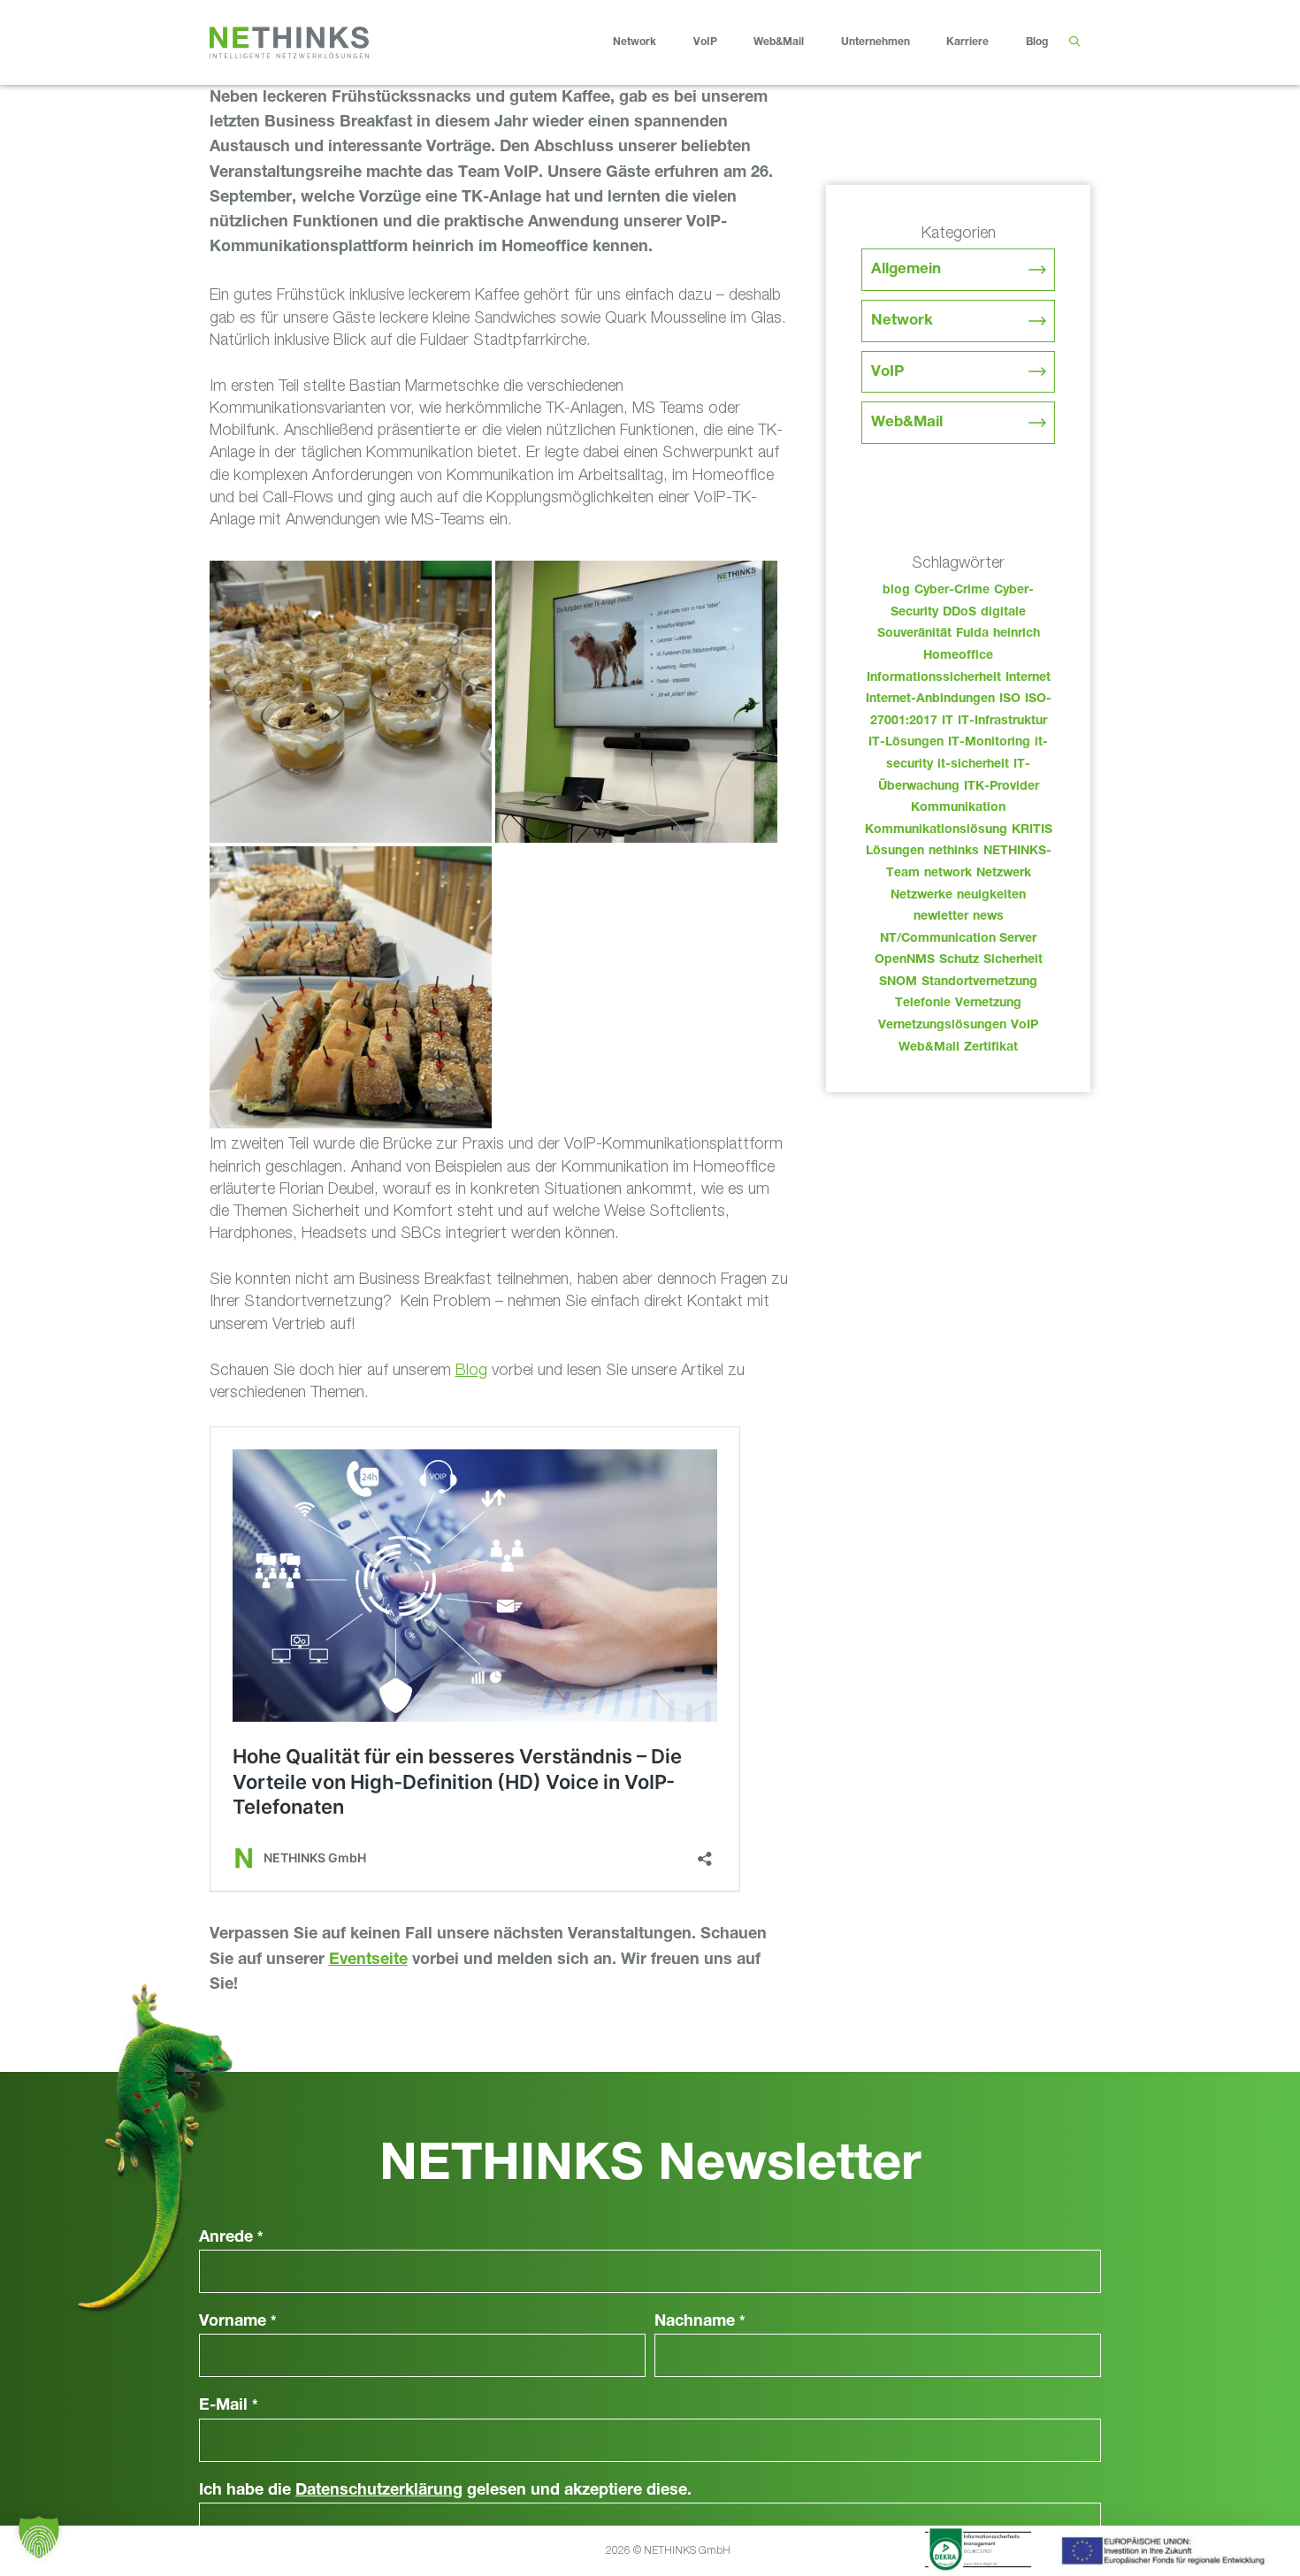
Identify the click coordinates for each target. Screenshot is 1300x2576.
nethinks (954, 852)
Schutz (959, 960)
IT (948, 722)
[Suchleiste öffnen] (1074, 42)
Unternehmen (876, 42)
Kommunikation (958, 808)
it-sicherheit (973, 765)
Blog (1037, 42)
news (988, 917)
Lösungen (895, 852)
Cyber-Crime (952, 591)
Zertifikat (991, 1048)
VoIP (705, 42)
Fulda (972, 634)
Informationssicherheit (934, 678)
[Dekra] (978, 2552)
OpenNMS (905, 960)
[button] (39, 2537)
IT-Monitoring (989, 743)
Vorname (238, 2322)
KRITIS (1032, 830)
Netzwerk (1004, 874)
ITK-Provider (1002, 787)
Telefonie (923, 1004)
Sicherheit (1013, 960)
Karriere (967, 42)
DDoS (960, 613)
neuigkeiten (991, 896)
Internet (1028, 678)
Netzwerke (921, 896)
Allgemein (906, 270)
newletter (941, 917)
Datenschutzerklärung (379, 2491)
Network (635, 42)
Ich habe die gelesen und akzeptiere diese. (445, 2491)
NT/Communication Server (958, 939)
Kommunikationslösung (936, 830)
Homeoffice (958, 656)
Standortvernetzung (979, 982)
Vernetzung (988, 1004)
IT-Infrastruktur (1002, 722)
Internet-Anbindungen (930, 699)
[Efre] (1166, 2554)
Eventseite (368, 1961)
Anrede (231, 2238)
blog (896, 591)
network (948, 874)
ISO (1010, 699)
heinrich (1017, 634)
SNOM (898, 982)
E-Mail (229, 2406)
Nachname (700, 2322)
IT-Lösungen (906, 743)
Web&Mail (779, 42)
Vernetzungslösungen (942, 1026)
